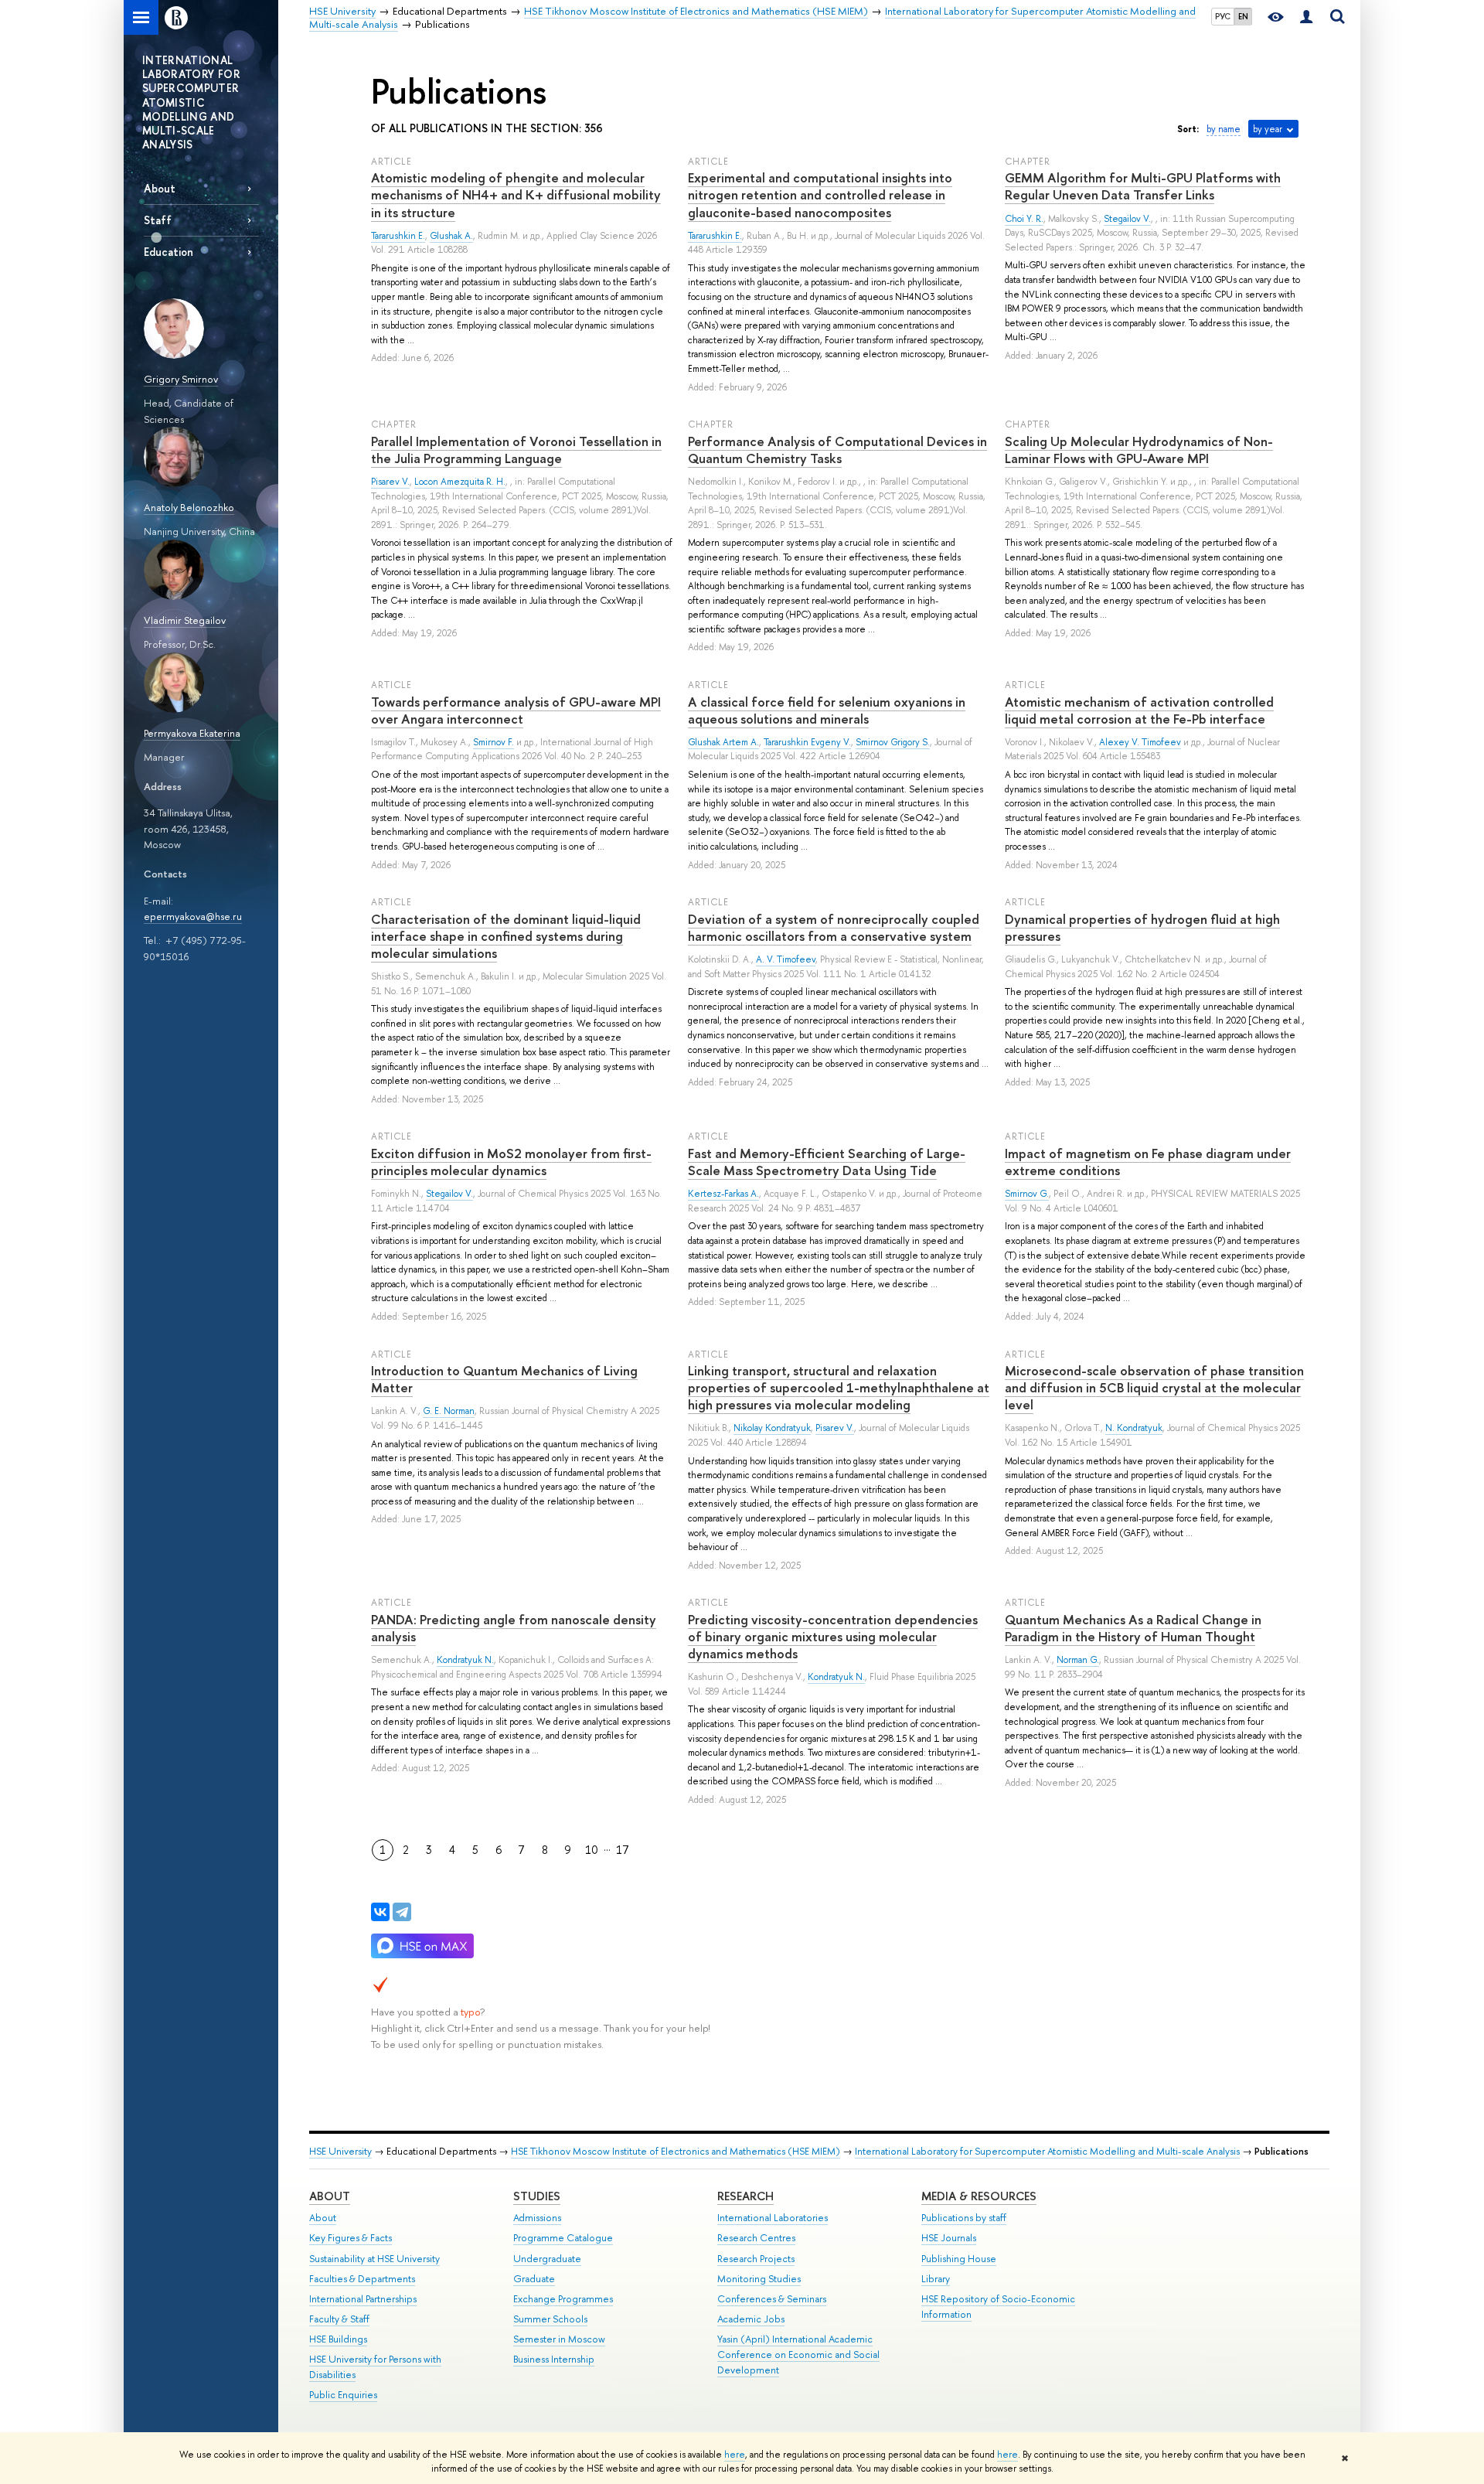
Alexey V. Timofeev (1140, 742)
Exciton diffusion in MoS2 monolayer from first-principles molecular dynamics (511, 1162)
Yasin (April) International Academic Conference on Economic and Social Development (798, 2355)
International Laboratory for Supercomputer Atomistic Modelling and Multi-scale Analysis (1047, 2151)
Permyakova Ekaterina (192, 733)
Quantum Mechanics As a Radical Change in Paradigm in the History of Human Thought (1133, 1628)
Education (168, 252)
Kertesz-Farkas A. (723, 1194)
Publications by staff (964, 2218)
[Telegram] (402, 1912)
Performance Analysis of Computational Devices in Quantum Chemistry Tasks (837, 450)
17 (623, 1850)
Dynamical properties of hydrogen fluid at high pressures (1142, 927)
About (160, 188)
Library (936, 2279)
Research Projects (756, 2259)
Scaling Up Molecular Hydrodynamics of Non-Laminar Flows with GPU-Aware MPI (1139, 450)
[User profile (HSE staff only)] (1306, 17)
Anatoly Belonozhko (189, 507)
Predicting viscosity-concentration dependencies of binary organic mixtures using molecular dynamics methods (833, 1636)
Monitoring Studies (759, 2279)
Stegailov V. (1127, 219)
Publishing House (959, 2259)
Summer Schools (550, 2319)
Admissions (537, 2218)
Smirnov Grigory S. (893, 742)
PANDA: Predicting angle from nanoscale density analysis (514, 1628)
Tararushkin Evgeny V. (807, 742)
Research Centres (756, 2238)
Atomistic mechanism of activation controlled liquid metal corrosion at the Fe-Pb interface (1139, 710)
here (735, 2455)
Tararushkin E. (398, 236)
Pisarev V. (390, 482)
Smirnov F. (494, 742)
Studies (537, 2196)
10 (592, 1850)
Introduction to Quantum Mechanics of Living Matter (504, 1379)
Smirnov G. (1027, 1194)
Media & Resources (979, 2196)
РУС (1223, 16)
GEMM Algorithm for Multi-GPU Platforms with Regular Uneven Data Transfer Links (1143, 186)
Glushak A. (451, 236)
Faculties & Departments (362, 2279)
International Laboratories (773, 2218)
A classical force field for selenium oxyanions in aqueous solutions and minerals (827, 710)
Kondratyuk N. (465, 1660)
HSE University (340, 2151)
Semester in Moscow (559, 2339)
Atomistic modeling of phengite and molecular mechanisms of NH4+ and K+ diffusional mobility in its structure (516, 194)
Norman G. (1078, 1660)
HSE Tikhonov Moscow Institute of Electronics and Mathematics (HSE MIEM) (676, 2151)
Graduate (534, 2279)
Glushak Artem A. (723, 742)
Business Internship (554, 2359)
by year (1268, 129)
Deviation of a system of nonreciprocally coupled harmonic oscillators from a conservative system (834, 927)
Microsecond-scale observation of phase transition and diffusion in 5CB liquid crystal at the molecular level (1154, 1387)
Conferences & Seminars (772, 2299)
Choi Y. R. (1024, 219)
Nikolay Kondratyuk (772, 1428)
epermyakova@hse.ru (193, 916)
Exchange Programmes (563, 2299)
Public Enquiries (343, 2395)
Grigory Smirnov (181, 379)
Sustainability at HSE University (374, 2259)
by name (1224, 129)
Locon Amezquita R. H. (460, 482)
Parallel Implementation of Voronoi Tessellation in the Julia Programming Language (516, 450)
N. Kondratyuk (1134, 1428)
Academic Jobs (751, 2319)
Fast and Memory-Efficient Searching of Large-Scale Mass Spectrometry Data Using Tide (827, 1162)
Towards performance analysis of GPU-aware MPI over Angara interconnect (516, 710)
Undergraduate (547, 2259)
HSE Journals (949, 2238)
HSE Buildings (338, 2339)
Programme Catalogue (563, 2238)
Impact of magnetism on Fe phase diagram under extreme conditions (1148, 1162)
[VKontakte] (380, 1912)
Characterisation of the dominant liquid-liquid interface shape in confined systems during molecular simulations (506, 936)
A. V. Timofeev (786, 959)
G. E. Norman (449, 1411)
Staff (158, 220)
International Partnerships (363, 2299)
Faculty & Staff (339, 2319)
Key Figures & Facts (351, 2238)
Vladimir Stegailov (185, 620)
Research (745, 2196)
